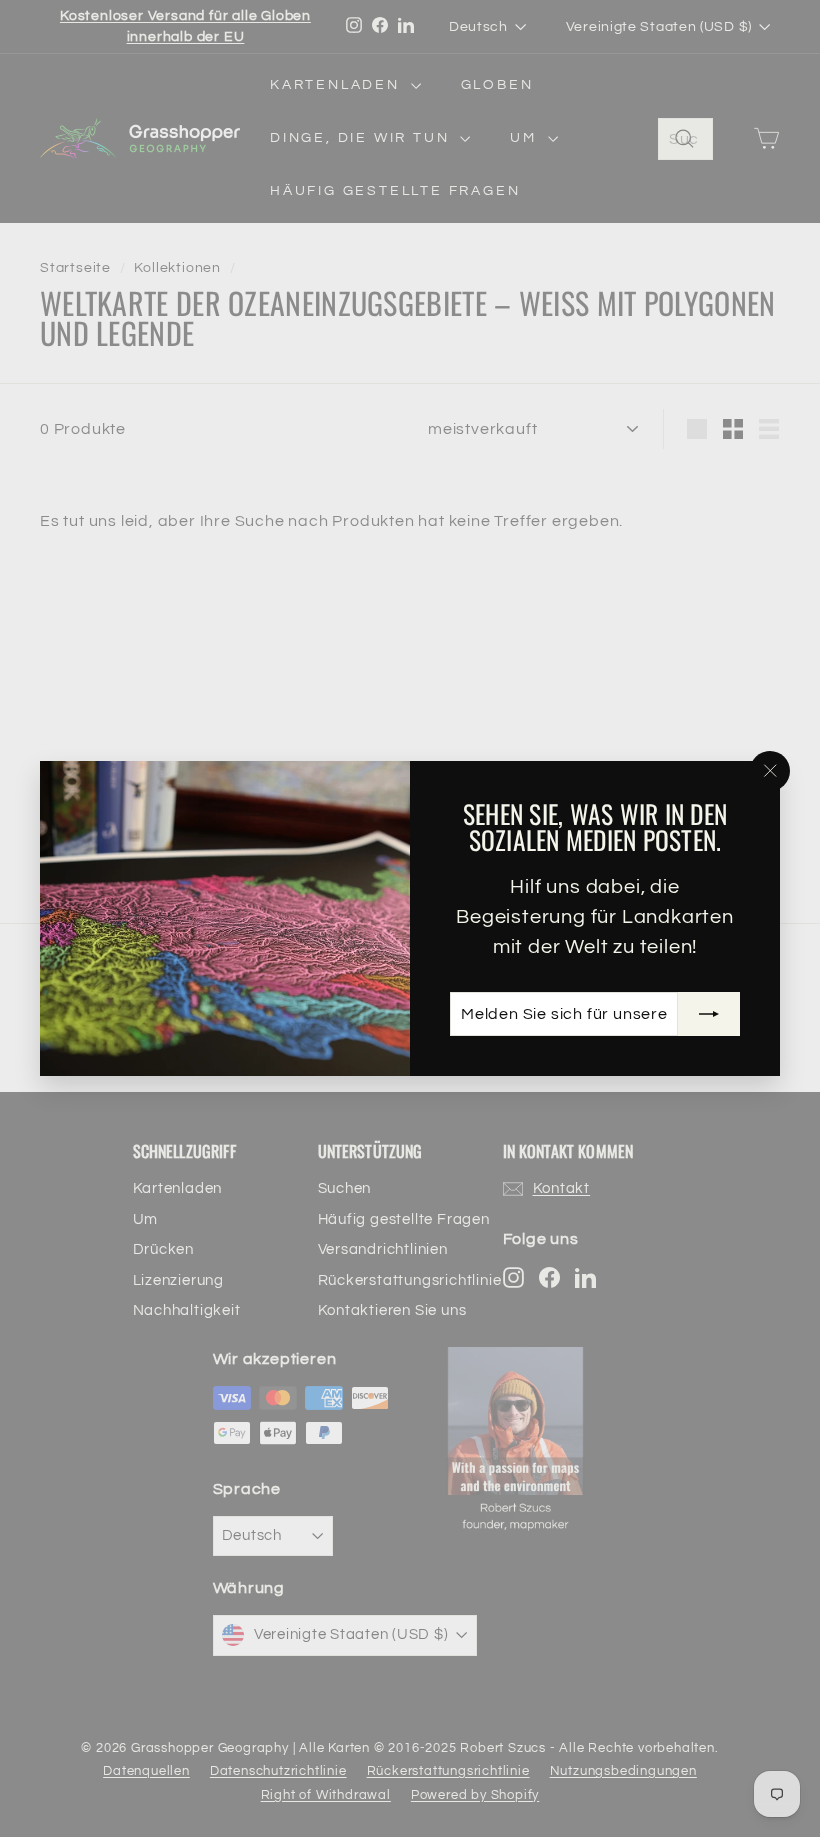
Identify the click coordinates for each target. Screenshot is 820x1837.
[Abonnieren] (709, 1014)
